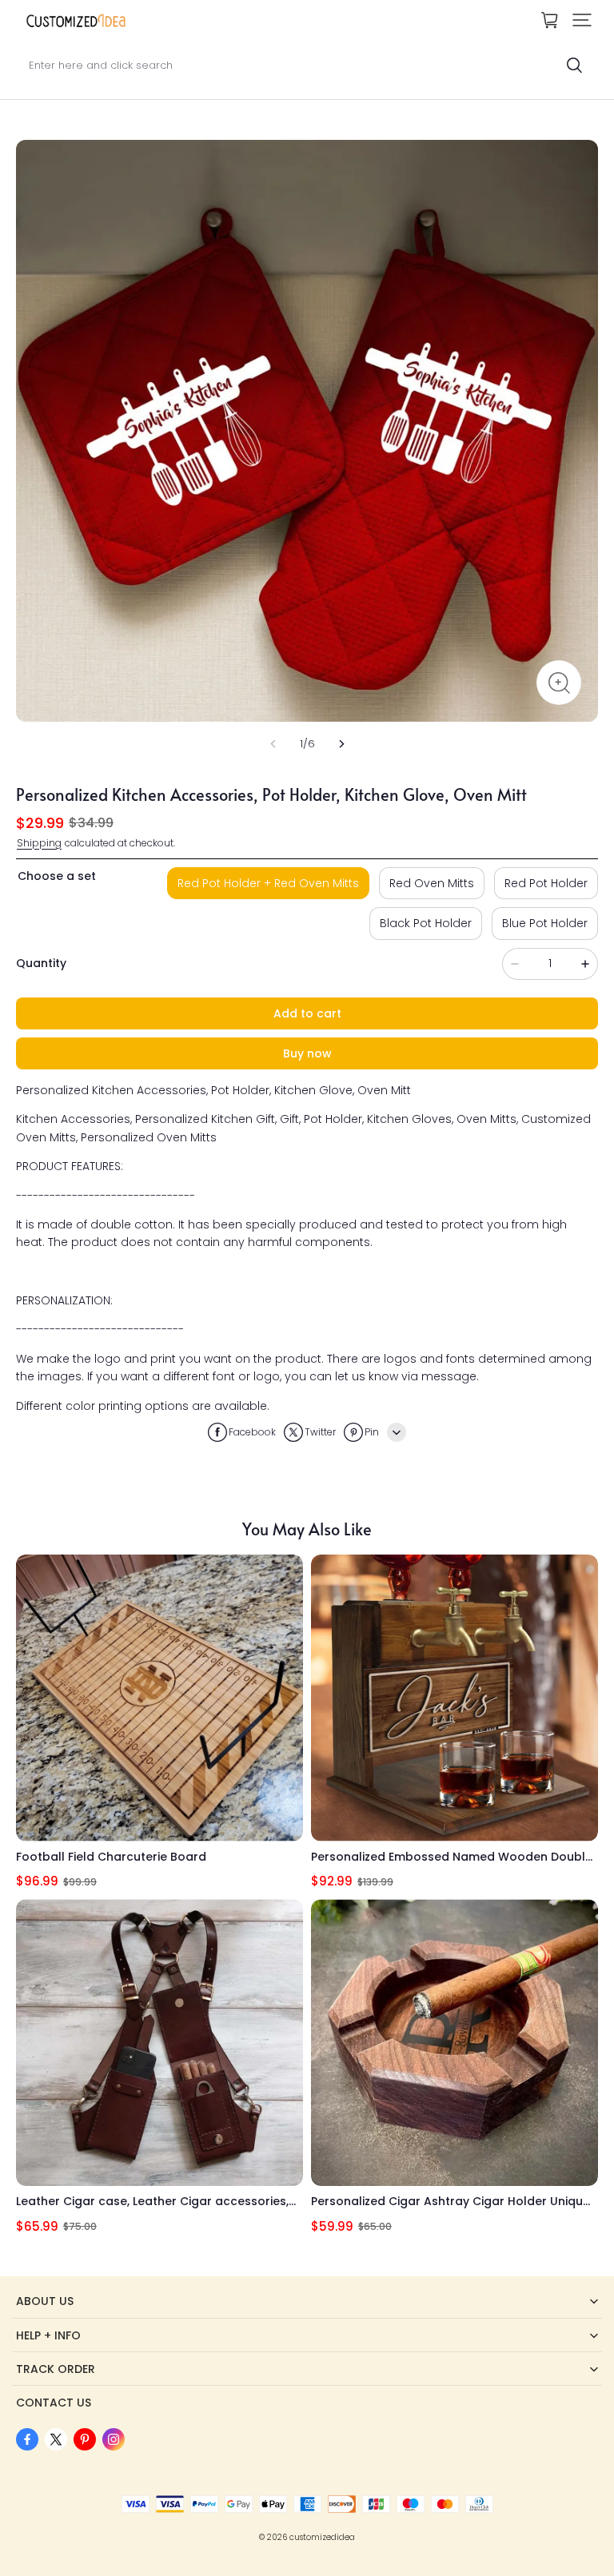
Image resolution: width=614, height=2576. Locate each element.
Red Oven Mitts (432, 883)
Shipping (39, 843)
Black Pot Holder (426, 923)
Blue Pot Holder (545, 923)
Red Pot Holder (546, 883)
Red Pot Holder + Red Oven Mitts (268, 883)
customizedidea (322, 2537)
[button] (582, 20)
